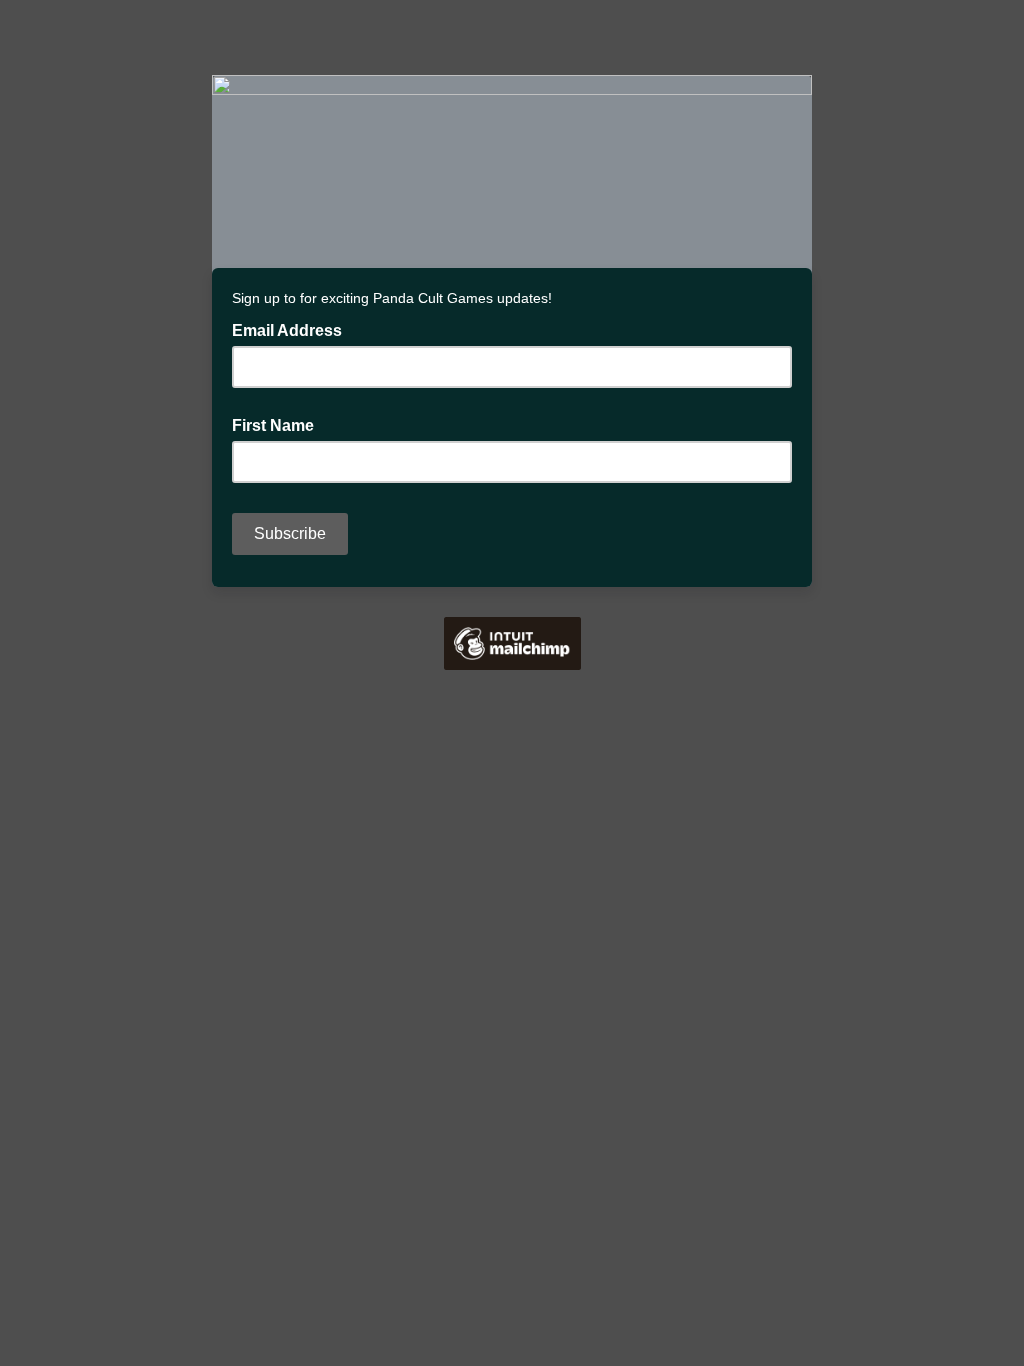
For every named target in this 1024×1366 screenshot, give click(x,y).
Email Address (293, 329)
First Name (273, 425)
